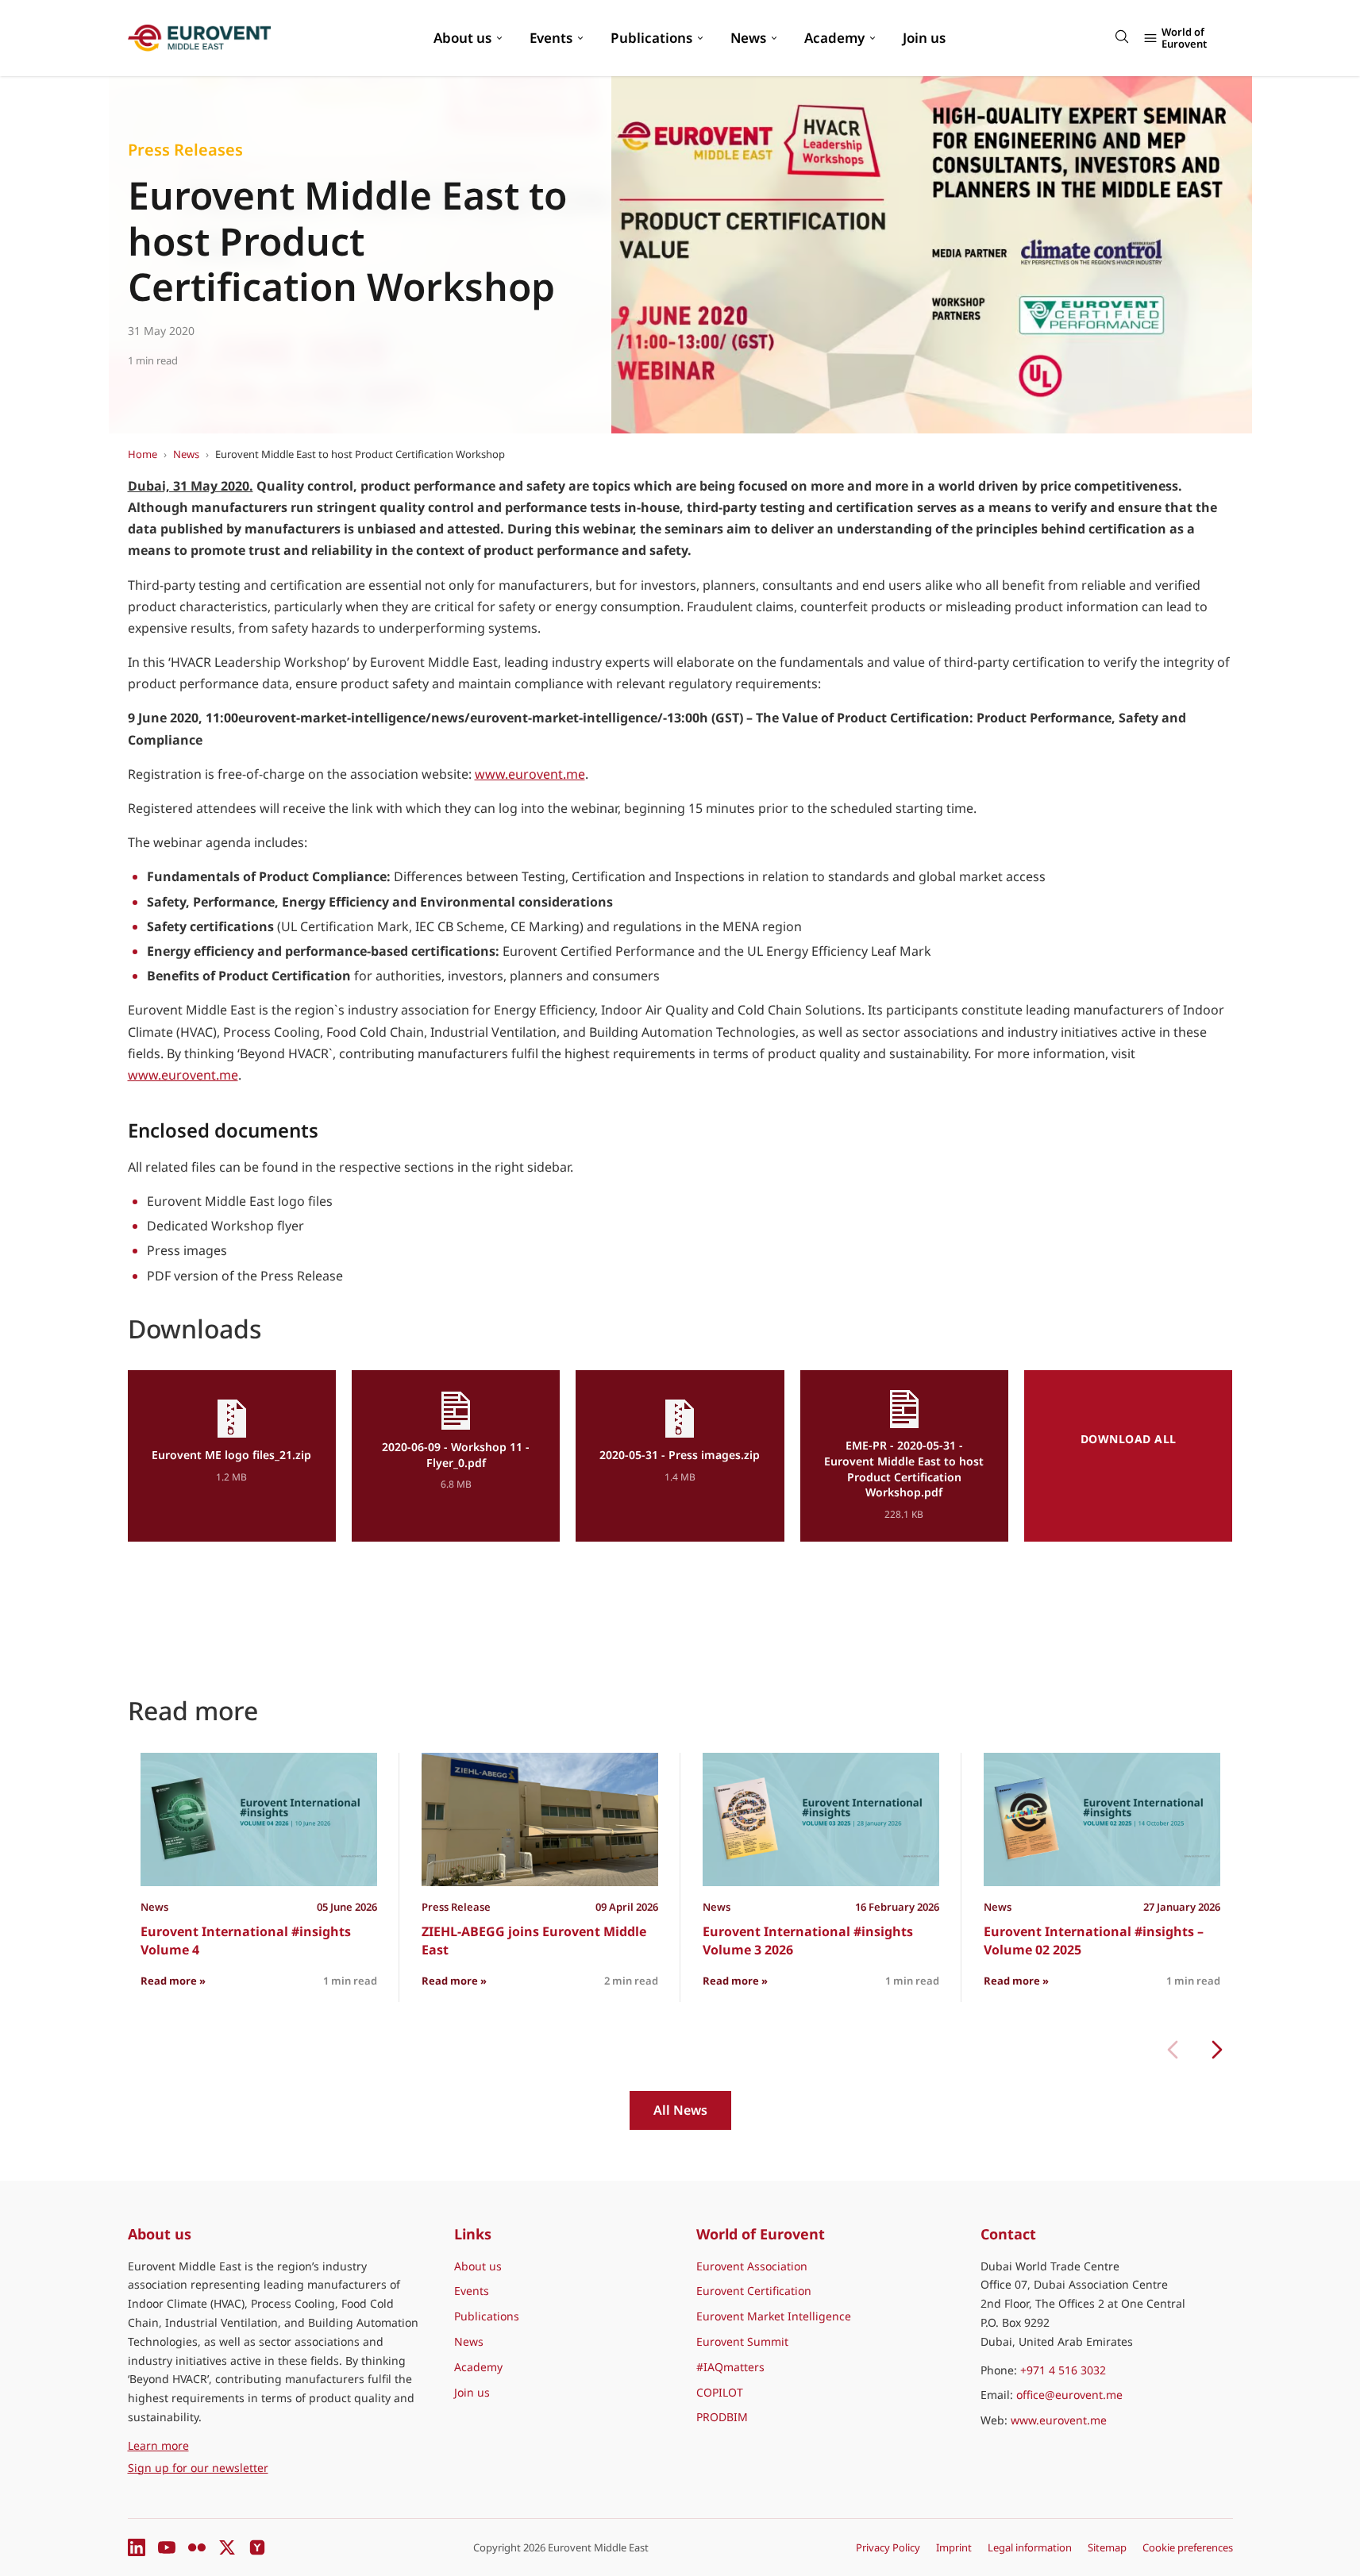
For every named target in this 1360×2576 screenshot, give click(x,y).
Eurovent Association (752, 2266)
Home (143, 454)
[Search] (1122, 37)
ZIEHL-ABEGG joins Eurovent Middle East (534, 1940)
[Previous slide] (1173, 2050)
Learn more (232, 2445)
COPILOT (720, 2392)
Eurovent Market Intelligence (774, 2316)
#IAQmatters (730, 2367)
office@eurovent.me (1069, 2395)
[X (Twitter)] (227, 2547)
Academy (834, 38)
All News (680, 2110)
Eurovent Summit (742, 2341)
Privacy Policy (888, 2547)
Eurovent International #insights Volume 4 (246, 1940)
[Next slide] (1217, 2050)
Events (551, 38)
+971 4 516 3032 (1063, 2370)
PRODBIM (722, 2417)
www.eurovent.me (530, 774)
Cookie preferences (1188, 2547)
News (748, 38)
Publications (651, 38)
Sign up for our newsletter (198, 2468)
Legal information (1030, 2547)
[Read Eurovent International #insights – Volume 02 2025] (1102, 1819)
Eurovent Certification (754, 2291)
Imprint (954, 2547)
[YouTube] (167, 2547)
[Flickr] (197, 2547)
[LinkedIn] (137, 2547)
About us (462, 38)
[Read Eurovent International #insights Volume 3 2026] (821, 1819)
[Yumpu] (257, 2547)
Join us (924, 38)
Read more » (173, 1980)
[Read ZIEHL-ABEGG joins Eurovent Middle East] (540, 1819)
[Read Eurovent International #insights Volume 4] (259, 1819)
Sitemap (1107, 2547)
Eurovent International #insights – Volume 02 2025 (1094, 1940)
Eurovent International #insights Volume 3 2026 (808, 1940)
